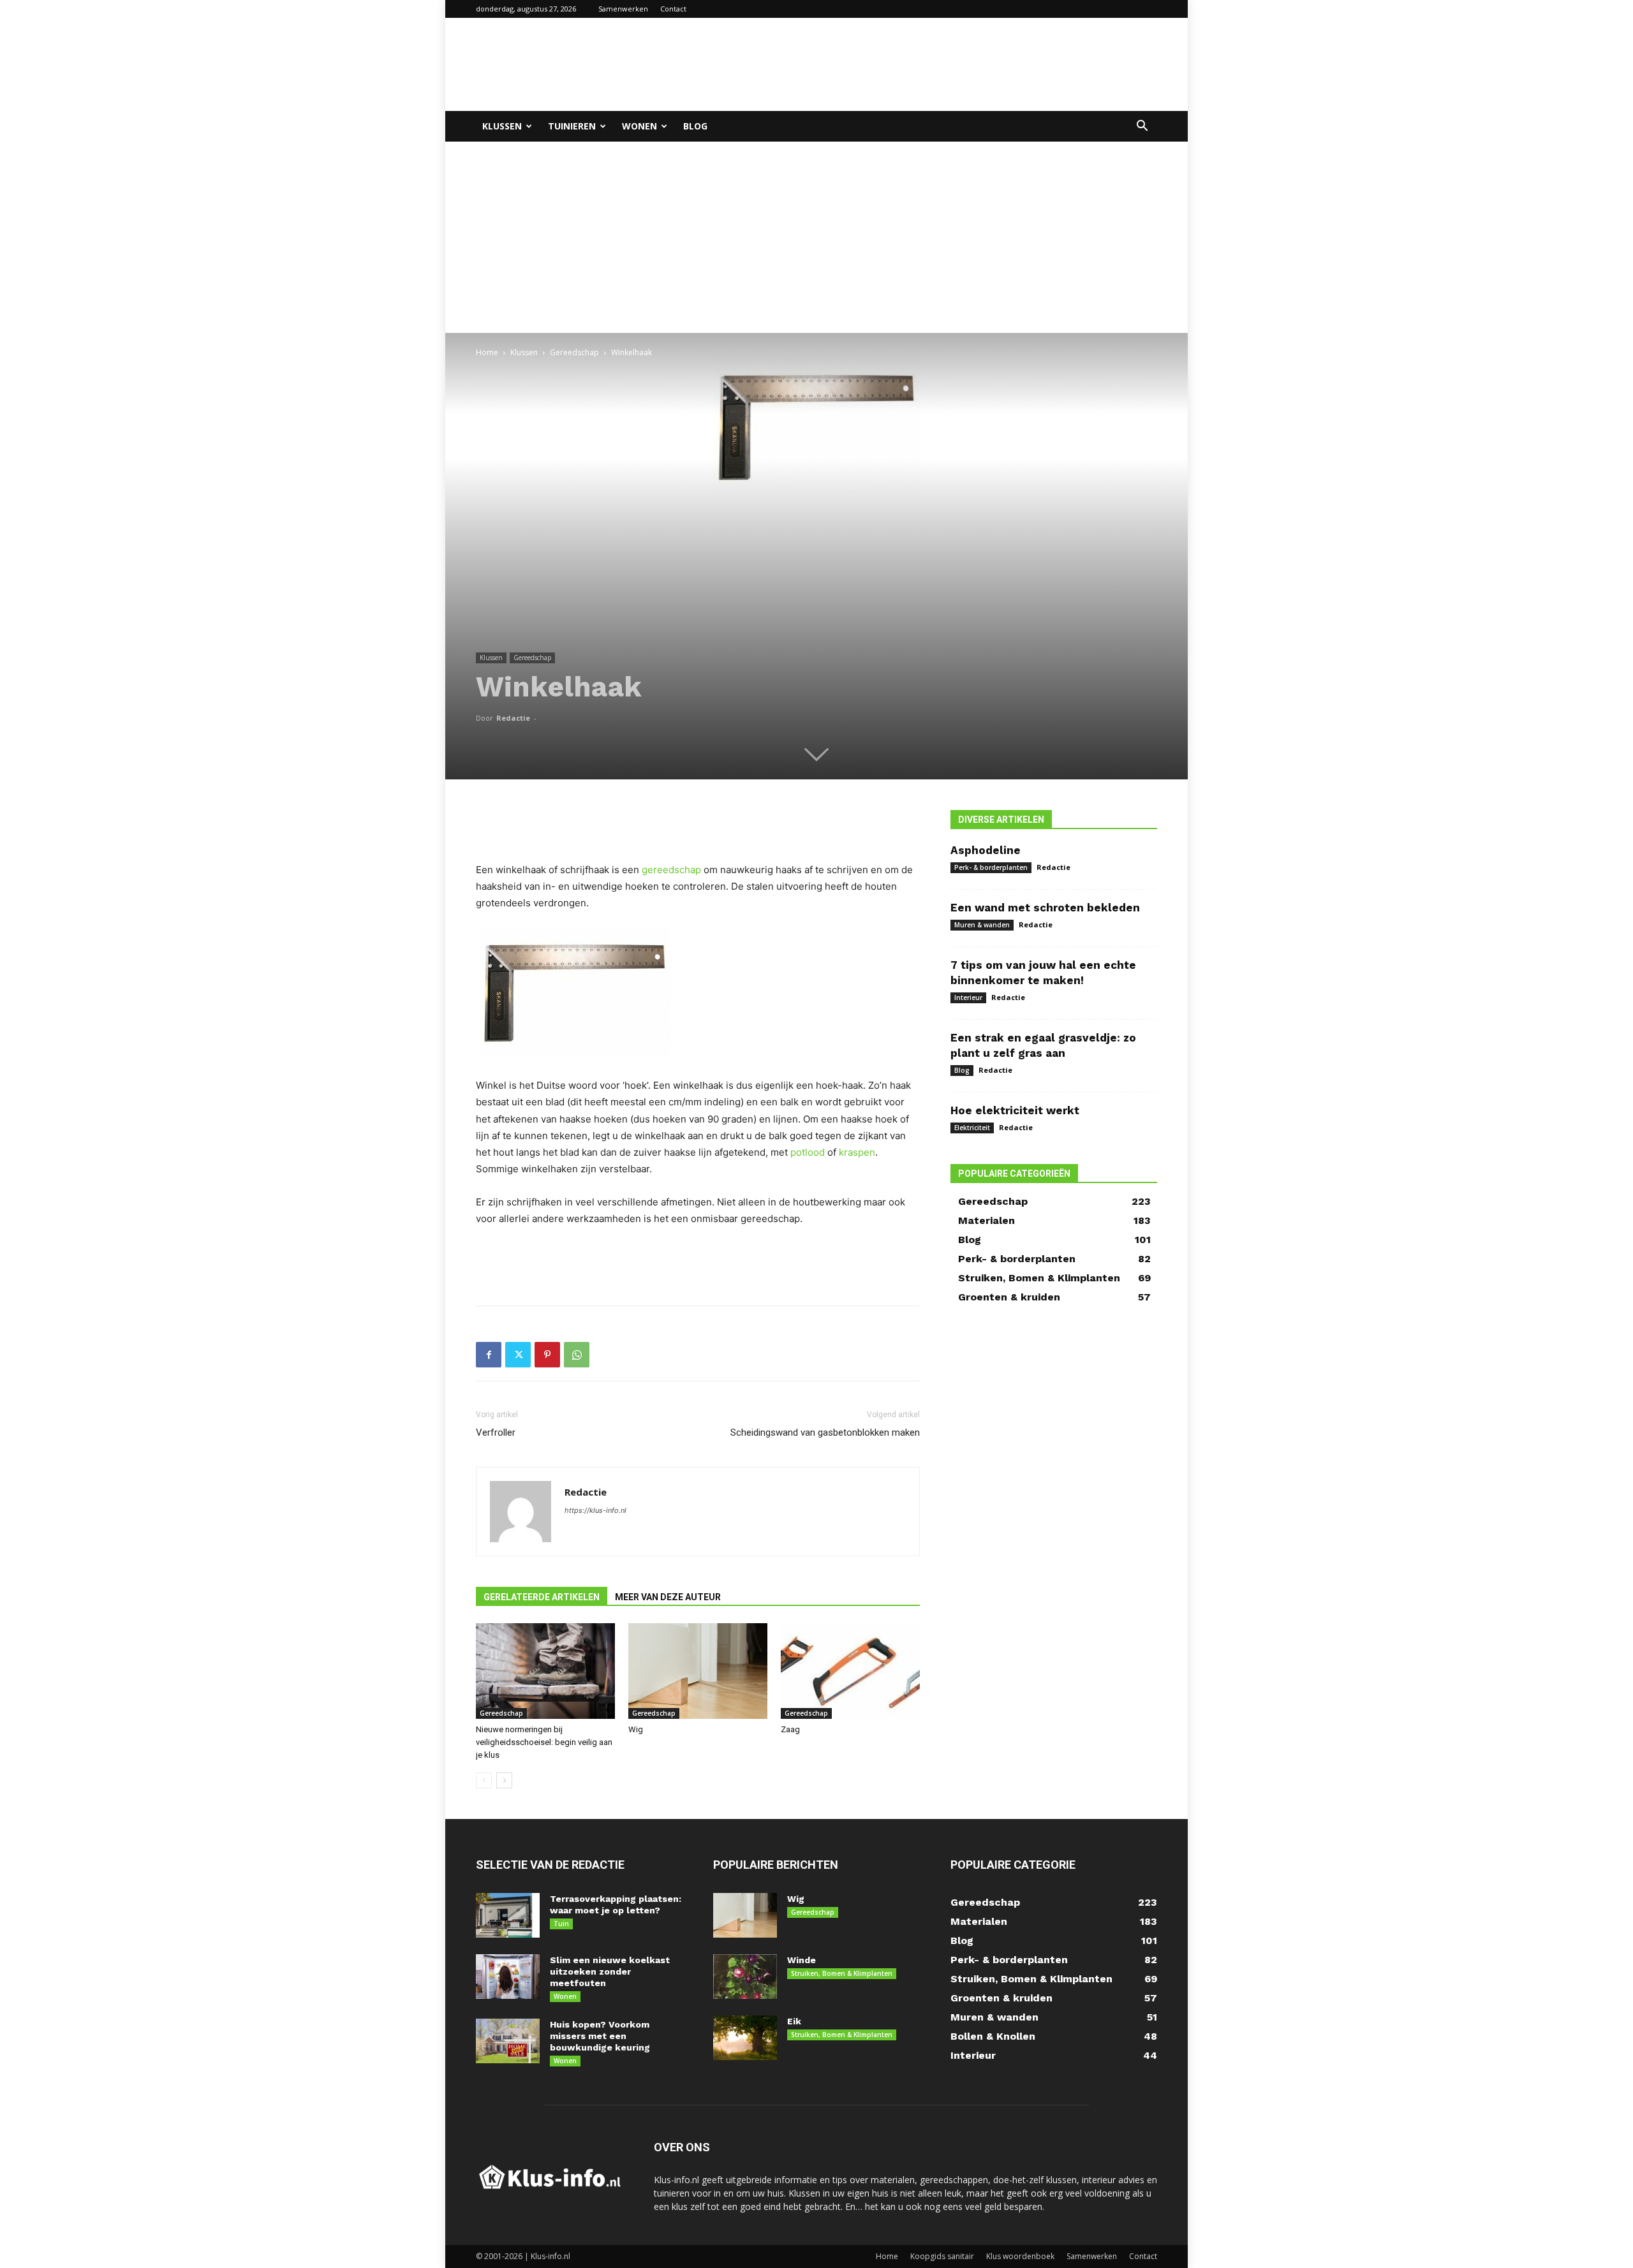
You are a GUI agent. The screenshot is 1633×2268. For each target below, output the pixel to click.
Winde (802, 1960)
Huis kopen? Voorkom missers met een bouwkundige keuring (600, 2036)
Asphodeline (986, 850)
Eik (794, 2021)
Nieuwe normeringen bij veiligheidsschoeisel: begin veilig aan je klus (544, 1742)
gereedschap (671, 870)
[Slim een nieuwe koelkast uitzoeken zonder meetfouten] (508, 1977)
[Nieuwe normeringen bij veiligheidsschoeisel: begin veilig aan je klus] (545, 1671)
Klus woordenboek (1020, 2256)
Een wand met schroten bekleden (1045, 908)
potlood (808, 1152)
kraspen (857, 1152)
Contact (673, 9)
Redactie (513, 718)
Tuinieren (572, 126)
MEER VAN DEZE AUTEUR (668, 1597)
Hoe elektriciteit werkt (1015, 1110)
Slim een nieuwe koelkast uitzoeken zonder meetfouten (610, 1971)
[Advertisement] (925, 64)
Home (487, 352)
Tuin (561, 1924)
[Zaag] (850, 1671)
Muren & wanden (982, 925)
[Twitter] (518, 1355)
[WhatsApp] (577, 1355)
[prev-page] (484, 1780)
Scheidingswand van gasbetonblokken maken (825, 1432)
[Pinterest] (547, 1355)
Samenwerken (623, 9)
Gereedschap (574, 352)
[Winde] (745, 1977)
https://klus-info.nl (595, 1510)
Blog (695, 126)
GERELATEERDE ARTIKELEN (542, 1597)
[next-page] (504, 1780)
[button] (1142, 127)
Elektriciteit (972, 1128)
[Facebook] (489, 1355)
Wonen (639, 126)
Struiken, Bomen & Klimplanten (842, 1973)
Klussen (502, 126)
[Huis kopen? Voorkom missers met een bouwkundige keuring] (508, 2041)
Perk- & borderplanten (991, 867)
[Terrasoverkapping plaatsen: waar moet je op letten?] (508, 1915)
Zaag (790, 1729)
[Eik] (745, 2038)
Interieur (968, 998)
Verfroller (496, 1432)
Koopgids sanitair (942, 2256)
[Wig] (698, 1671)
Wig (636, 1729)
